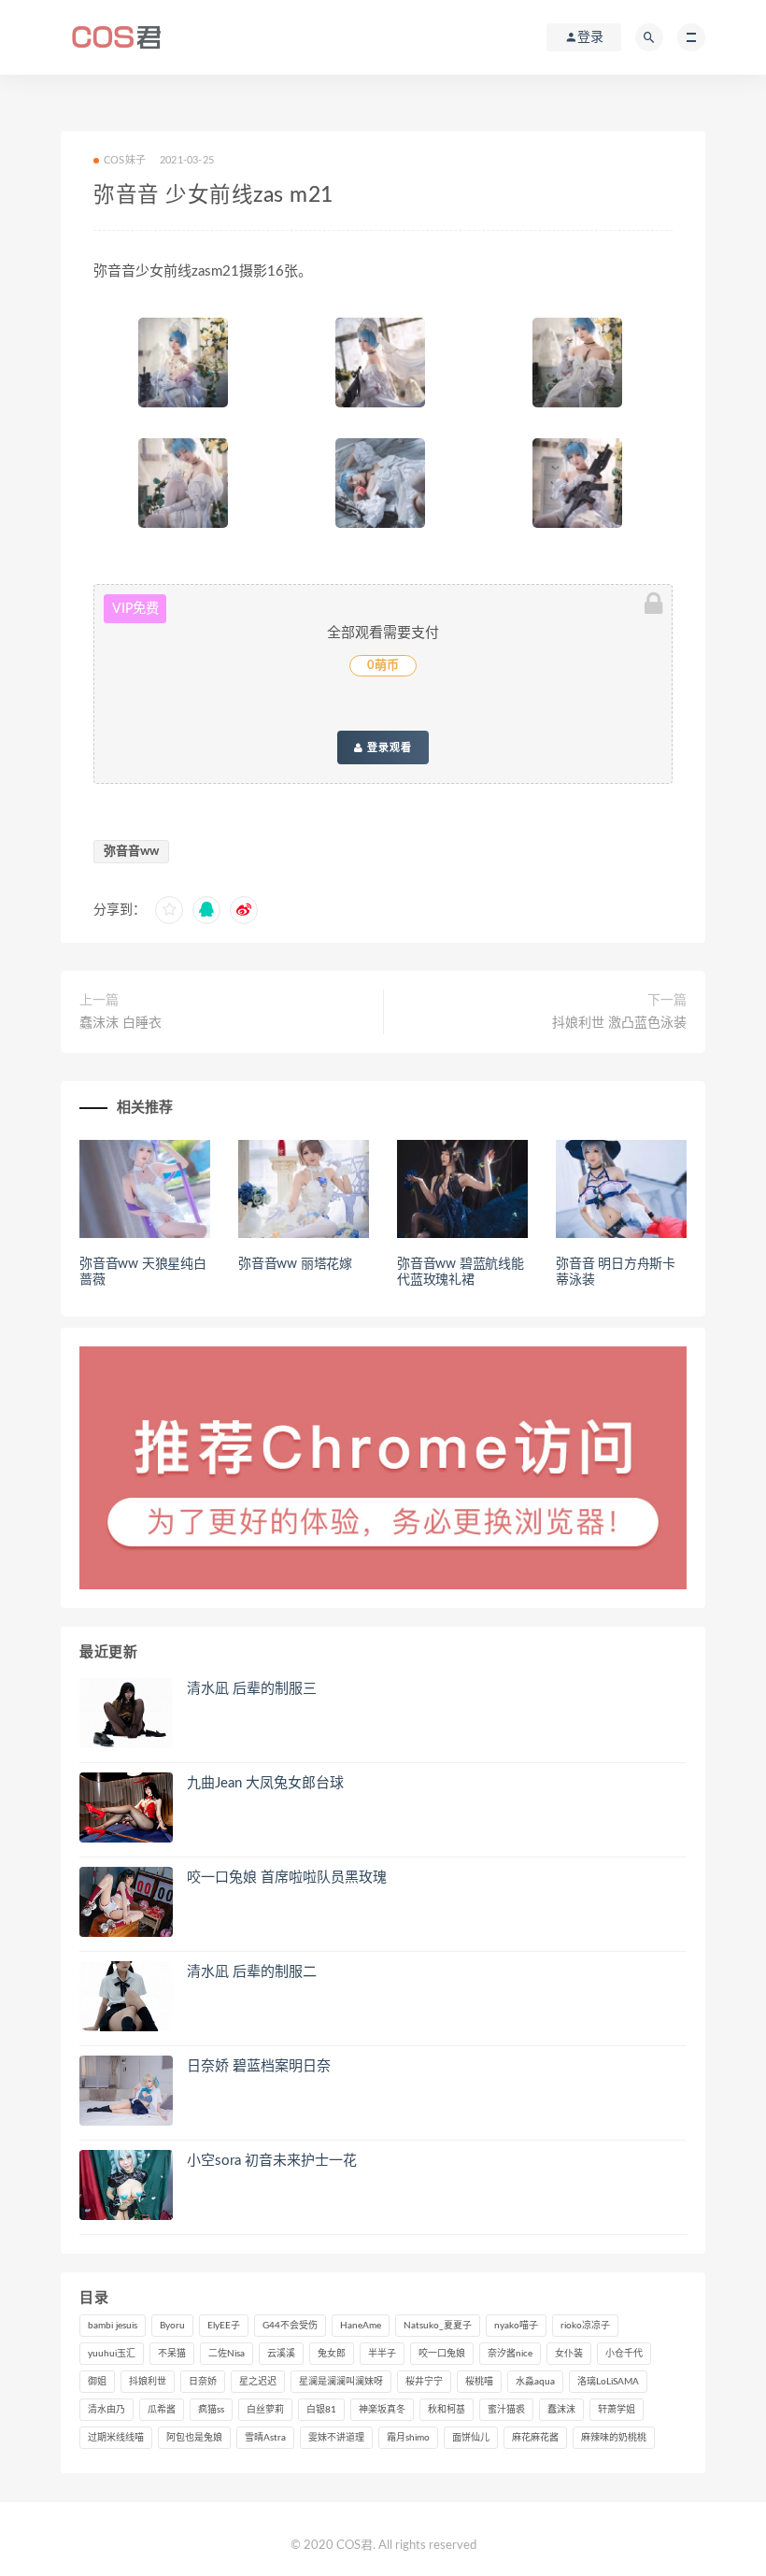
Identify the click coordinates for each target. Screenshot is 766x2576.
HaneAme (361, 2326)
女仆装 (569, 2354)
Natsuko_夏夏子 (438, 2326)
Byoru (172, 2326)
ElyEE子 (224, 2326)
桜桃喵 (479, 2382)
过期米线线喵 (116, 2438)
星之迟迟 (258, 2382)
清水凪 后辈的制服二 (252, 1972)
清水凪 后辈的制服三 (252, 1689)
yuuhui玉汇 (112, 2354)
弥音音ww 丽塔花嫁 (295, 1264)
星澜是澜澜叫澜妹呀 (341, 2382)
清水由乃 (106, 2410)
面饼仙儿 (471, 2438)
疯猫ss (211, 2410)
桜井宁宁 (424, 2382)
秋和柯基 (447, 2410)
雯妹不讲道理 (336, 2438)
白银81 (321, 2410)
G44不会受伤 (290, 2326)
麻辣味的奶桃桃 (614, 2438)
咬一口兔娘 (442, 2354)
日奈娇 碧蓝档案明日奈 (259, 2066)
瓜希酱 (162, 2410)
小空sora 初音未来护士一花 (272, 2161)
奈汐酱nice (510, 2354)
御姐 (97, 2382)
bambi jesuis (113, 2326)
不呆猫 (172, 2354)
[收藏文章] (169, 910)
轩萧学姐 (617, 2410)
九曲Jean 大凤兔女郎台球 (265, 1783)
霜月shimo (408, 2438)
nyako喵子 (516, 2326)
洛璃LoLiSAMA (608, 2382)
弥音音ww (131, 852)
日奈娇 (203, 2382)
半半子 (382, 2354)
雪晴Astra (265, 2438)
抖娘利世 (148, 2382)
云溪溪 (281, 2354)
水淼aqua (535, 2382)
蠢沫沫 (561, 2410)
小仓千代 (624, 2354)
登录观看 (388, 747)
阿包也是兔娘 (194, 2438)
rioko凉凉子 (585, 2326)
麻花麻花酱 (535, 2438)
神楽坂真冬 (382, 2410)
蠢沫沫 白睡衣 (121, 1023)
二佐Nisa (227, 2354)
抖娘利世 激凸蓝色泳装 (619, 1023)
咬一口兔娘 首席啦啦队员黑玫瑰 (287, 1878)
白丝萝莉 (265, 2410)
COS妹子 (125, 160)
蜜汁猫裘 (506, 2410)
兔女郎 (332, 2354)
